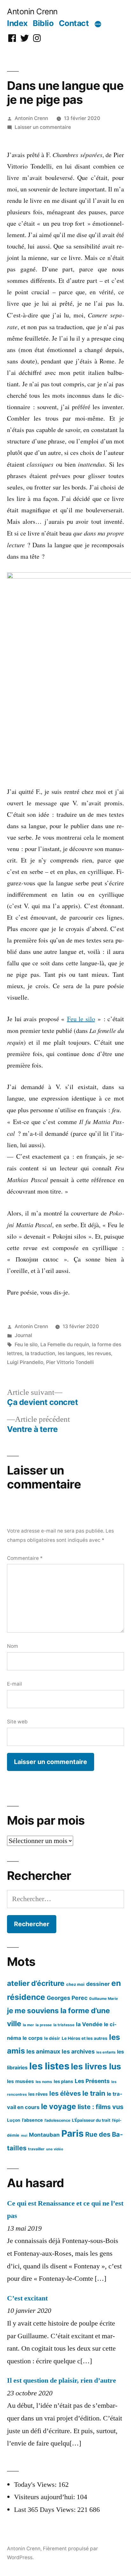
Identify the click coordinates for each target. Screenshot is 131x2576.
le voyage (59, 2106)
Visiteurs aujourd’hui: (45, 2497)
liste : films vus (100, 2107)
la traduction (40, 1353)
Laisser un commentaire (43, 127)
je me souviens (33, 2010)
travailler (36, 2149)
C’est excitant (27, 2298)
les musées (21, 2081)
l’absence (32, 2120)
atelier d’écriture (36, 1983)
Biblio (43, 23)
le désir (52, 2038)
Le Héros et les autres (85, 2038)
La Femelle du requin (65, 1345)
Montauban (44, 2135)
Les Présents (92, 2081)
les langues (71, 1353)
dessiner (98, 1984)
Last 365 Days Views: (46, 2510)
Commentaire (25, 1558)
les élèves (65, 2093)
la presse (44, 2025)
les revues (99, 1353)
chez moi (75, 1984)
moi (24, 2136)
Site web (17, 1722)
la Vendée (89, 2024)
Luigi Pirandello (25, 1362)
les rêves (38, 2094)
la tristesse (64, 2025)
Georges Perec (67, 1998)
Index (17, 23)
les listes (49, 2066)
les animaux (43, 2051)
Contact (74, 23)
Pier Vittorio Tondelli (70, 1362)
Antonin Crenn (32, 11)
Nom (13, 1646)
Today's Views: (36, 2485)
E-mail (14, 1684)
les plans (63, 2081)
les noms (44, 2082)
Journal (23, 1335)
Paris (72, 2133)
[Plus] (98, 24)
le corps (33, 2038)
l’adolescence (57, 2120)
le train (94, 2093)
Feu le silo (81, 1019)
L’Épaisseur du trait (91, 2120)
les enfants (106, 2052)
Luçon (14, 2120)
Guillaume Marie (103, 1999)
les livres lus (96, 2066)
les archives (78, 2051)
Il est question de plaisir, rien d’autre (62, 2380)
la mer (28, 2025)
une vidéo (55, 2149)
